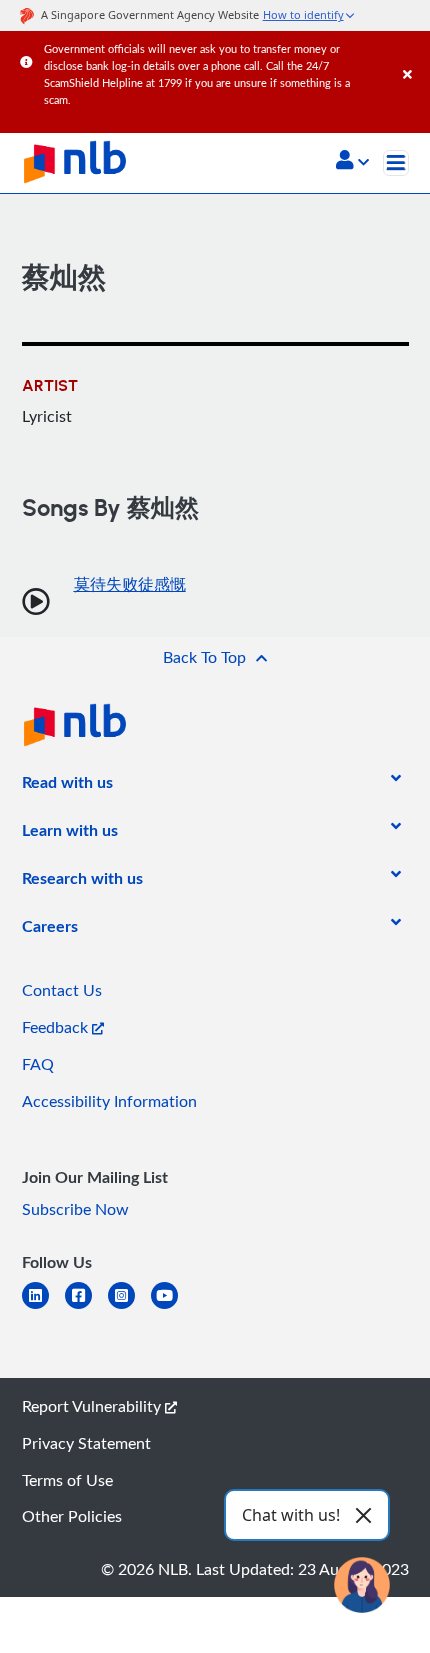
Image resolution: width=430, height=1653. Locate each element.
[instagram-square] (129, 1307)
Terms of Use (67, 1480)
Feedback (57, 1027)
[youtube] (172, 1307)
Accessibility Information (109, 1101)
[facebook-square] (86, 1307)
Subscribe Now (75, 1209)
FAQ (38, 1064)
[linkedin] (43, 1307)
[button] (352, 162)
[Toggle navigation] (396, 163)
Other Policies (72, 1516)
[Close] (413, 54)
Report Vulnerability (93, 1406)
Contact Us (62, 990)
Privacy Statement (86, 1443)
